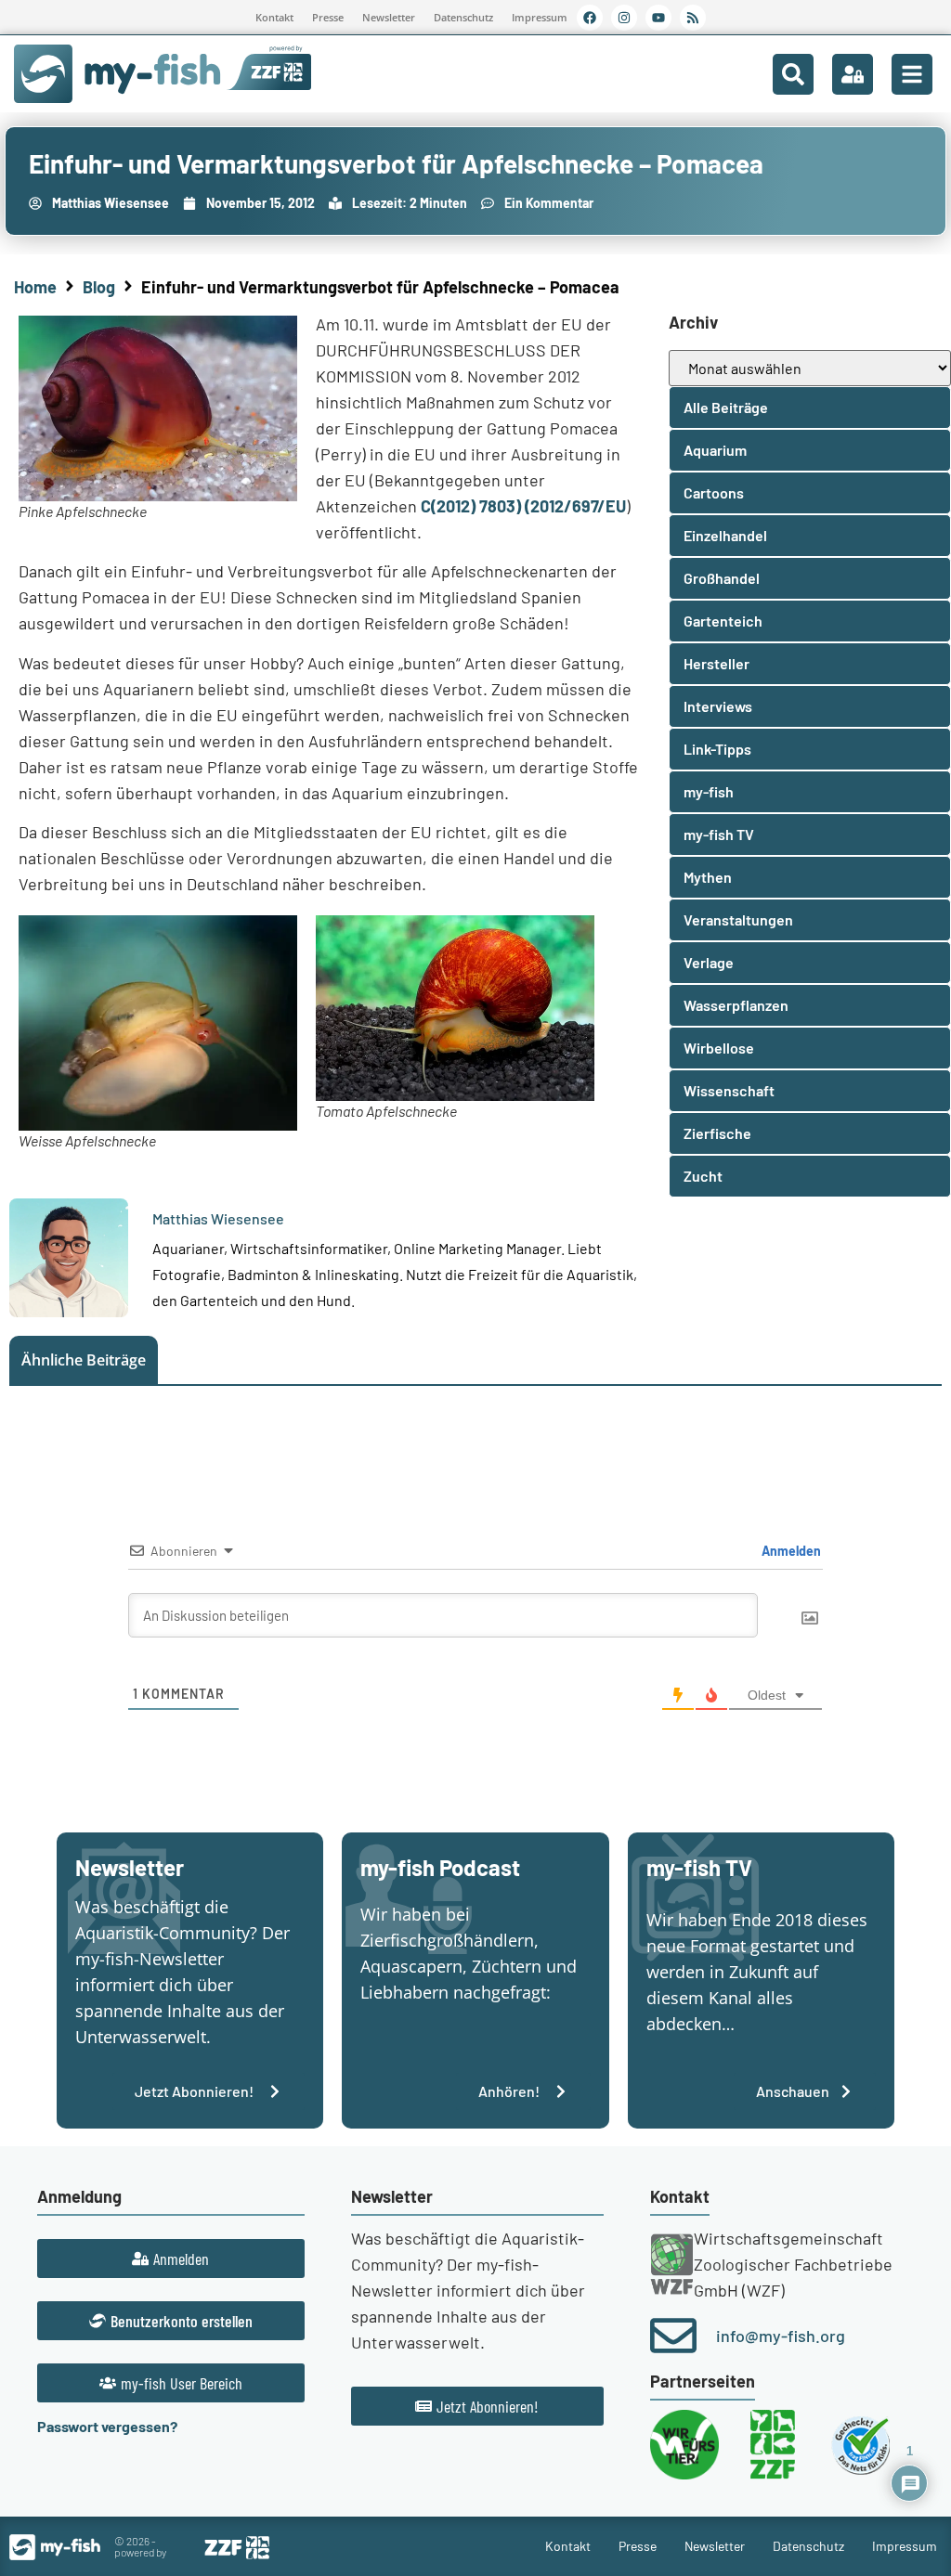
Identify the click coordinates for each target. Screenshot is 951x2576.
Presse (328, 17)
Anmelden (790, 1551)
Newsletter (389, 17)
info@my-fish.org (781, 2336)
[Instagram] (624, 18)
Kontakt (274, 17)
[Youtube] (658, 18)
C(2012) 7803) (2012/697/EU (523, 506)
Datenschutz (463, 17)
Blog (99, 287)
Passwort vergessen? (107, 2426)
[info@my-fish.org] (673, 2336)
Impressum (540, 17)
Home (35, 287)
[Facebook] (590, 18)
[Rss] (693, 18)
